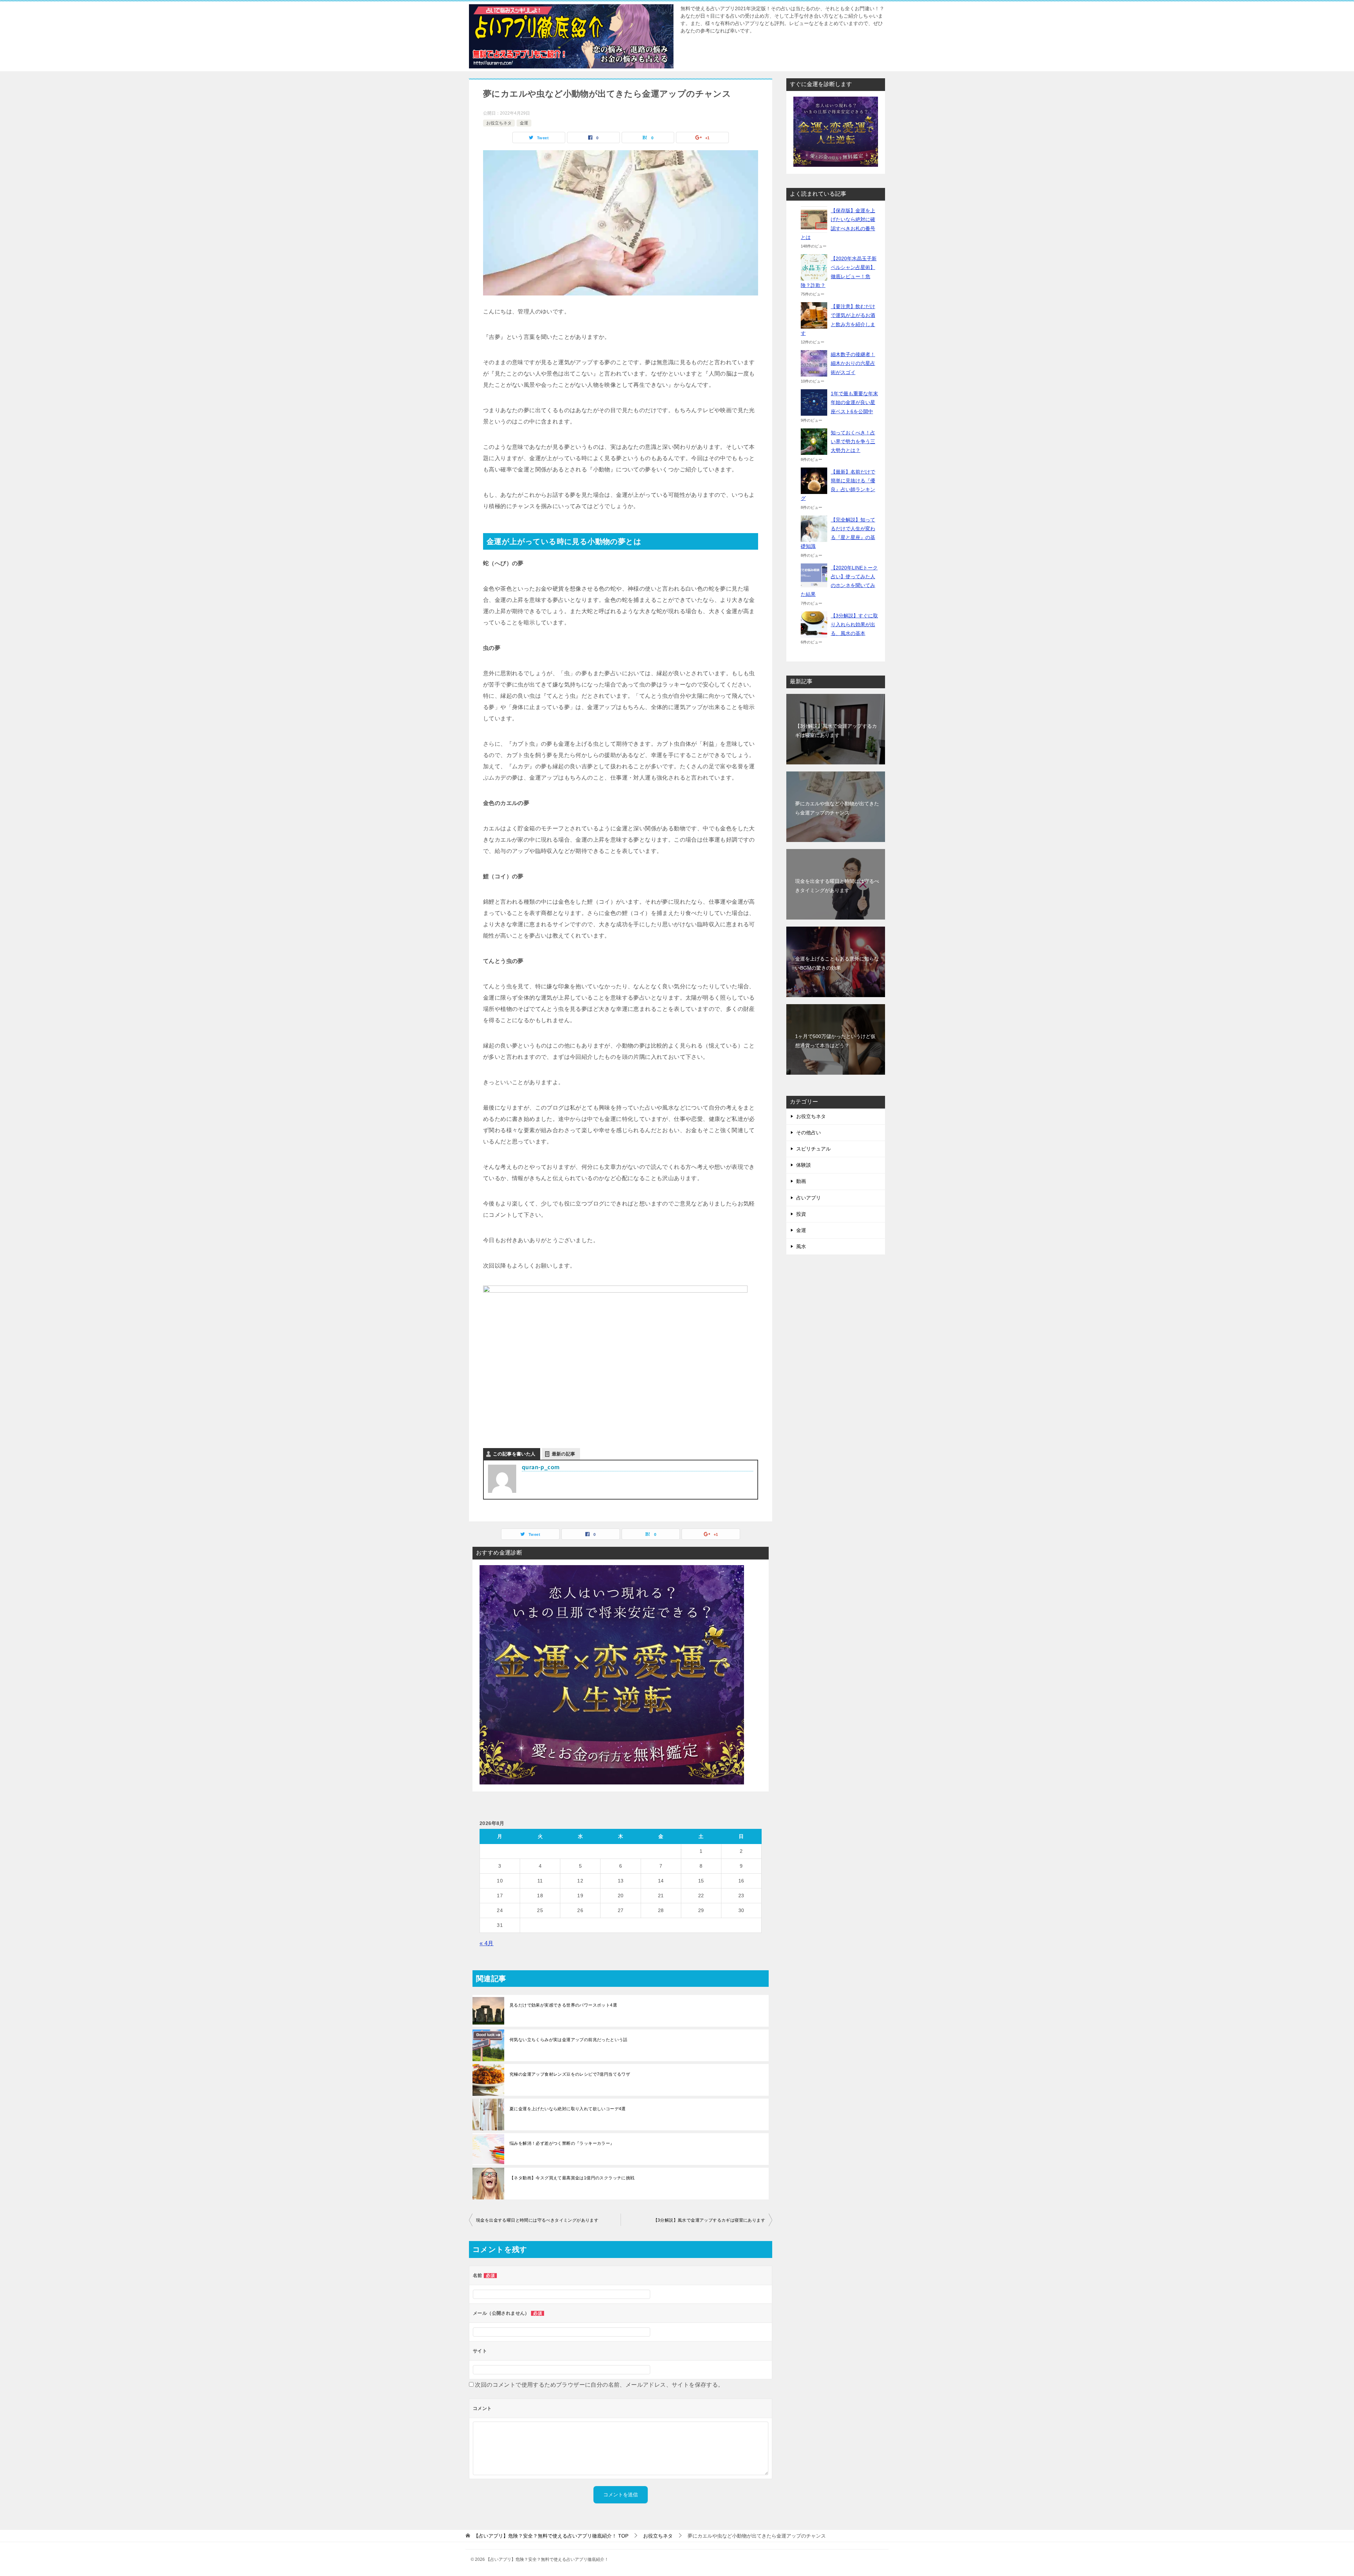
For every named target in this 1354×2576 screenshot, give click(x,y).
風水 (801, 1246)
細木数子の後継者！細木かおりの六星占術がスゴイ (853, 363)
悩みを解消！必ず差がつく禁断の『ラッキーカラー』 (562, 2143)
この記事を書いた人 (514, 1454)
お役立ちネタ (499, 123)
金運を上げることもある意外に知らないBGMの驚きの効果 (837, 963)
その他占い (809, 1133)
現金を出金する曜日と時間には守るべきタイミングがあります (537, 2220)
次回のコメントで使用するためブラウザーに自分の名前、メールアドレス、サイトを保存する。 (599, 2385)
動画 (801, 1181)
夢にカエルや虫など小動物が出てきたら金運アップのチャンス (837, 808)
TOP (551, 2536)
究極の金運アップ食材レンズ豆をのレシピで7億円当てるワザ (570, 2074)
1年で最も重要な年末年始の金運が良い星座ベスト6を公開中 (854, 402)
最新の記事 (564, 1454)
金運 (524, 123)
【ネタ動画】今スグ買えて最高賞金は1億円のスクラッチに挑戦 (572, 2178)
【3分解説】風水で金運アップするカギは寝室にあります (709, 2220)
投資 (801, 1214)
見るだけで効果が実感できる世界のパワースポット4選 (563, 2005)
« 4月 (487, 1943)
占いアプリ (809, 1198)
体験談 (804, 1165)
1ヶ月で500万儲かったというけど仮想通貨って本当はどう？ (835, 1041)
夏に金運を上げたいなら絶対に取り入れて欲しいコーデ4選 (568, 2109)
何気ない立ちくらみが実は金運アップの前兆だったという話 (569, 2040)
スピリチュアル (813, 1149)
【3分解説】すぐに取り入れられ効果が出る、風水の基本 (854, 624)
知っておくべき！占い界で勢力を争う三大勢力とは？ (853, 441)
